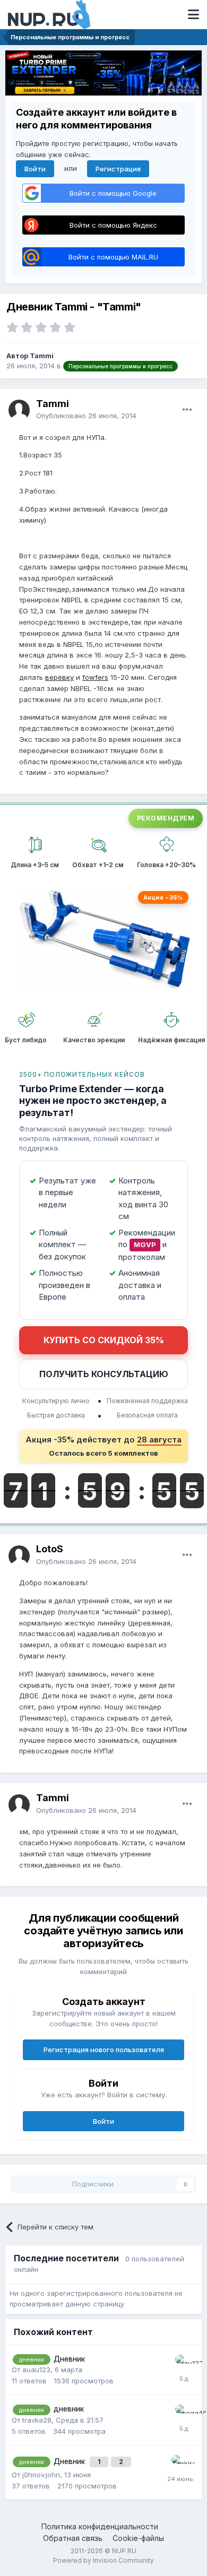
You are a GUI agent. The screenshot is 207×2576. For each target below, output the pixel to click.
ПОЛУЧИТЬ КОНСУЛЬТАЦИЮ (104, 1374)
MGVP (145, 1244)
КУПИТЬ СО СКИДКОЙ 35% (104, 1340)
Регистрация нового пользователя (104, 2050)
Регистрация (118, 169)
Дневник (69, 2359)
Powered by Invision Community (103, 2560)
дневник (69, 2409)
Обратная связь (73, 2538)
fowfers (95, 677)
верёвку (59, 677)
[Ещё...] (187, 410)
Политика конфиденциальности (100, 2526)
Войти (35, 169)
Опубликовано (86, 416)
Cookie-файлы (138, 2538)
